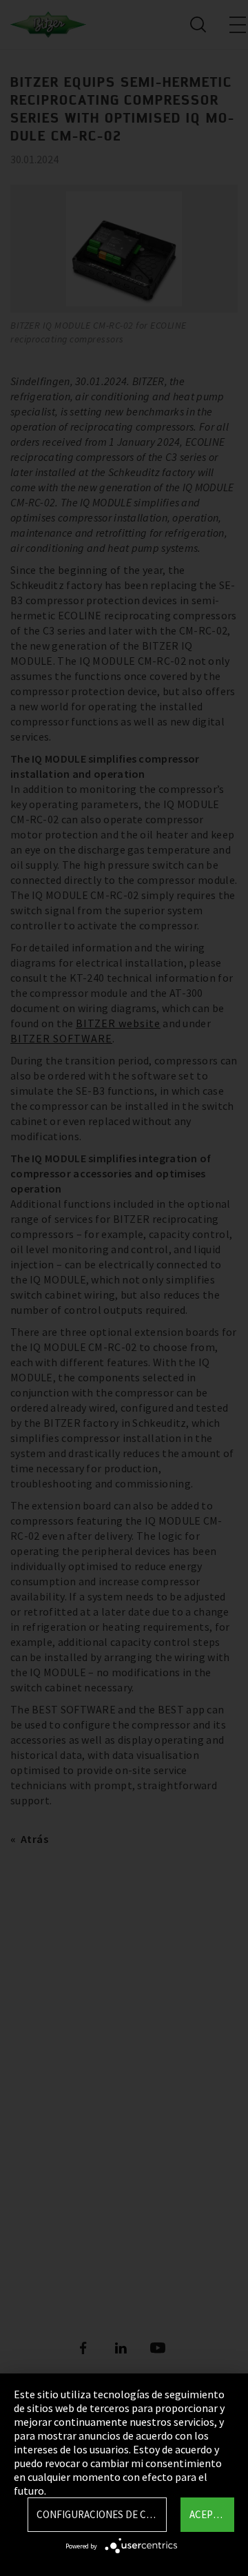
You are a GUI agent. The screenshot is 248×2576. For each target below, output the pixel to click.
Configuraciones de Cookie (102, 2514)
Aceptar (210, 2514)
